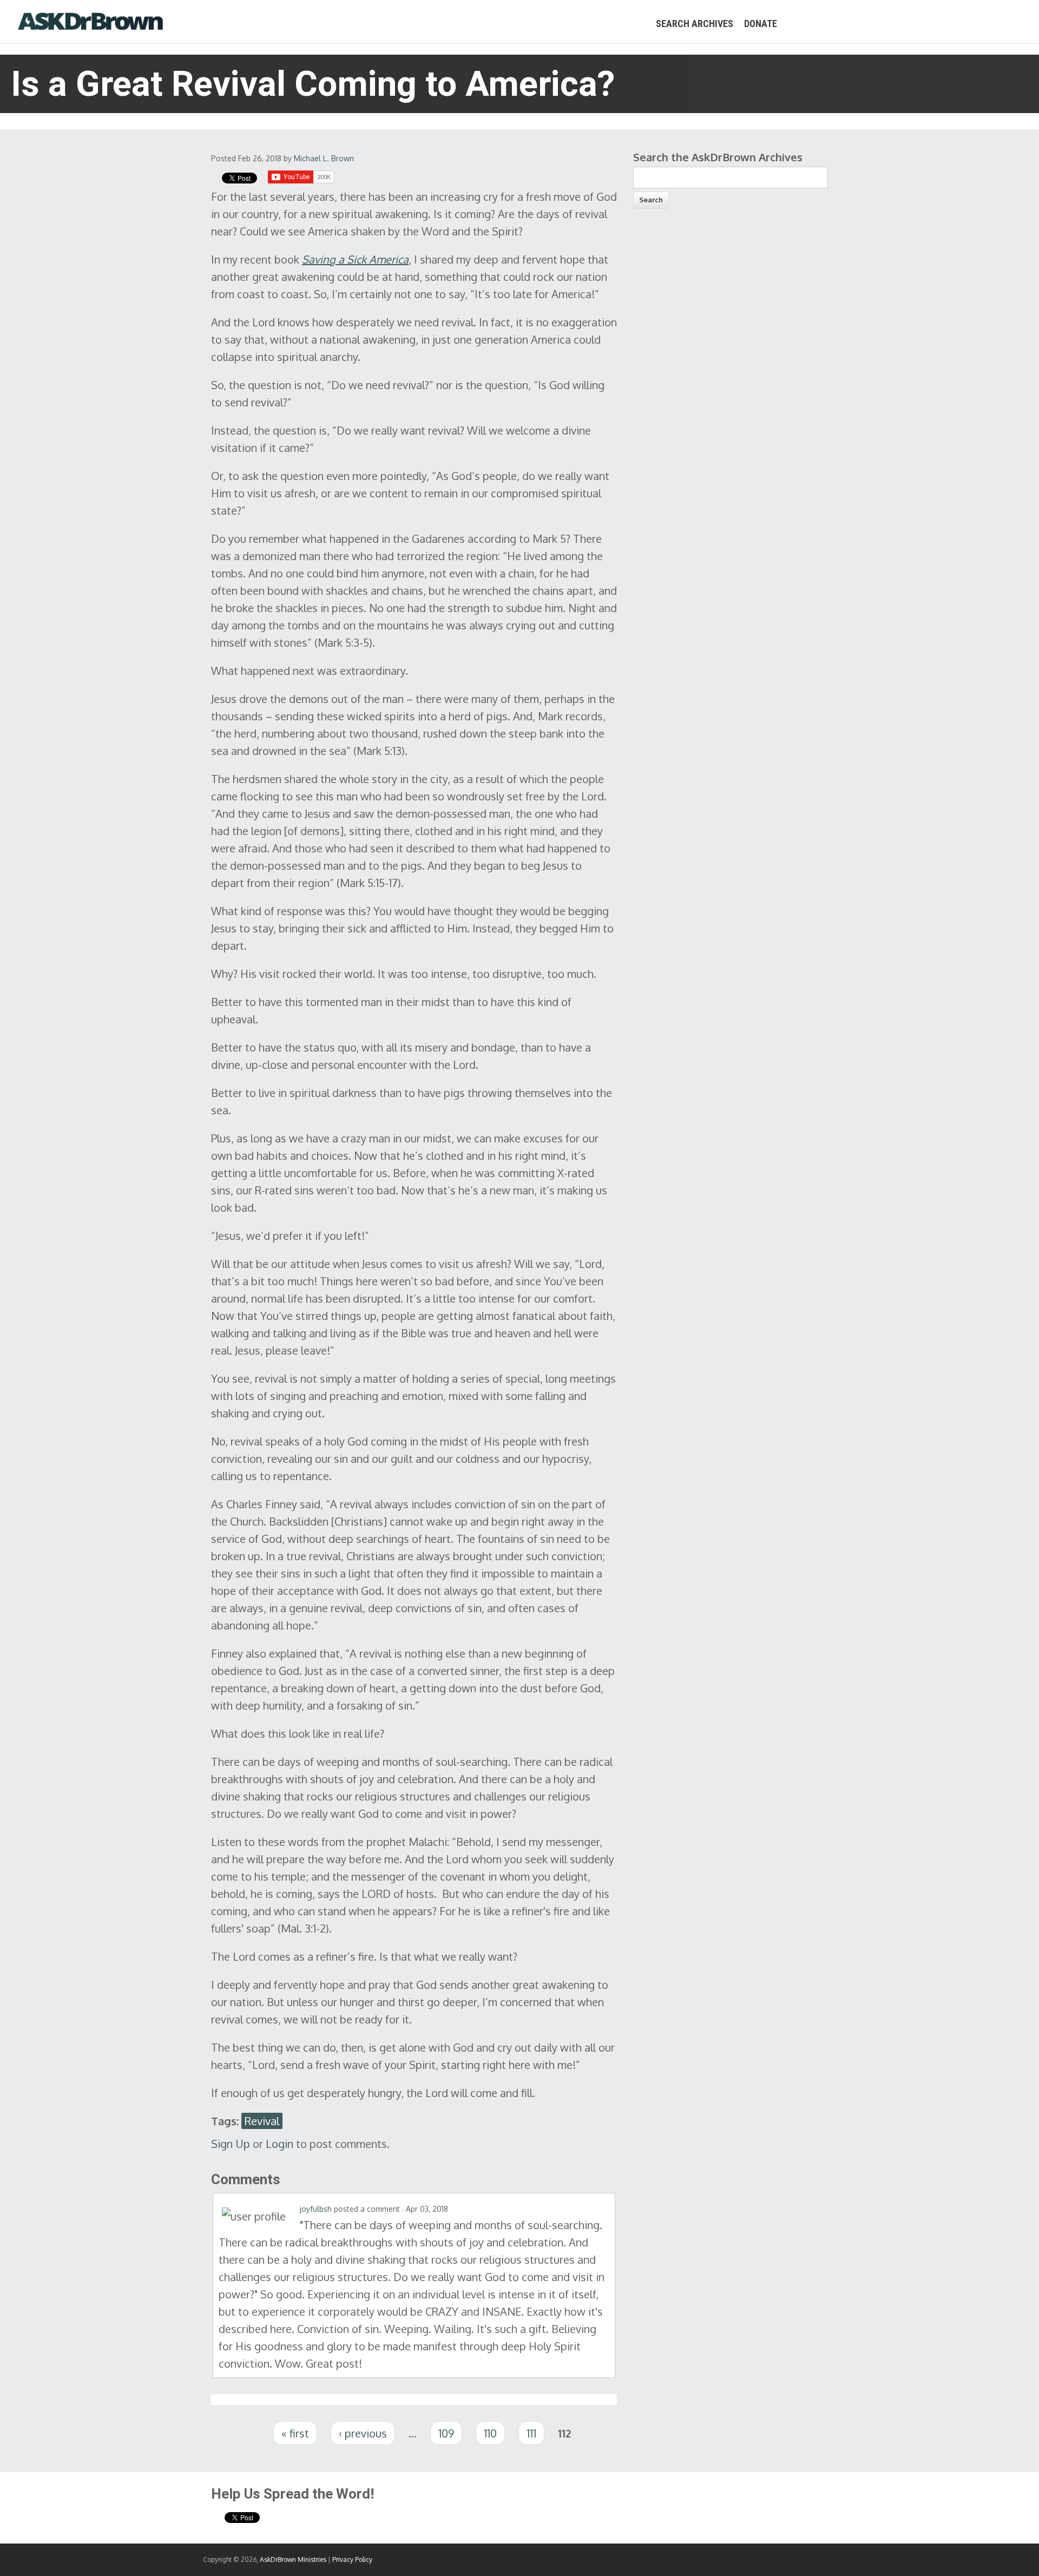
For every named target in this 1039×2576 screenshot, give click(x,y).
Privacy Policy (352, 2559)
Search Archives (695, 24)
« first (295, 2433)
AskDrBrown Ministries (293, 2559)
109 (446, 2433)
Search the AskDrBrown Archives (718, 157)
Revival (262, 2121)
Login (280, 2144)
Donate (761, 24)
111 (531, 2433)
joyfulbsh (316, 2209)
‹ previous (363, 2433)
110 (490, 2433)
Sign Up (231, 2144)
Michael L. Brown (324, 158)
